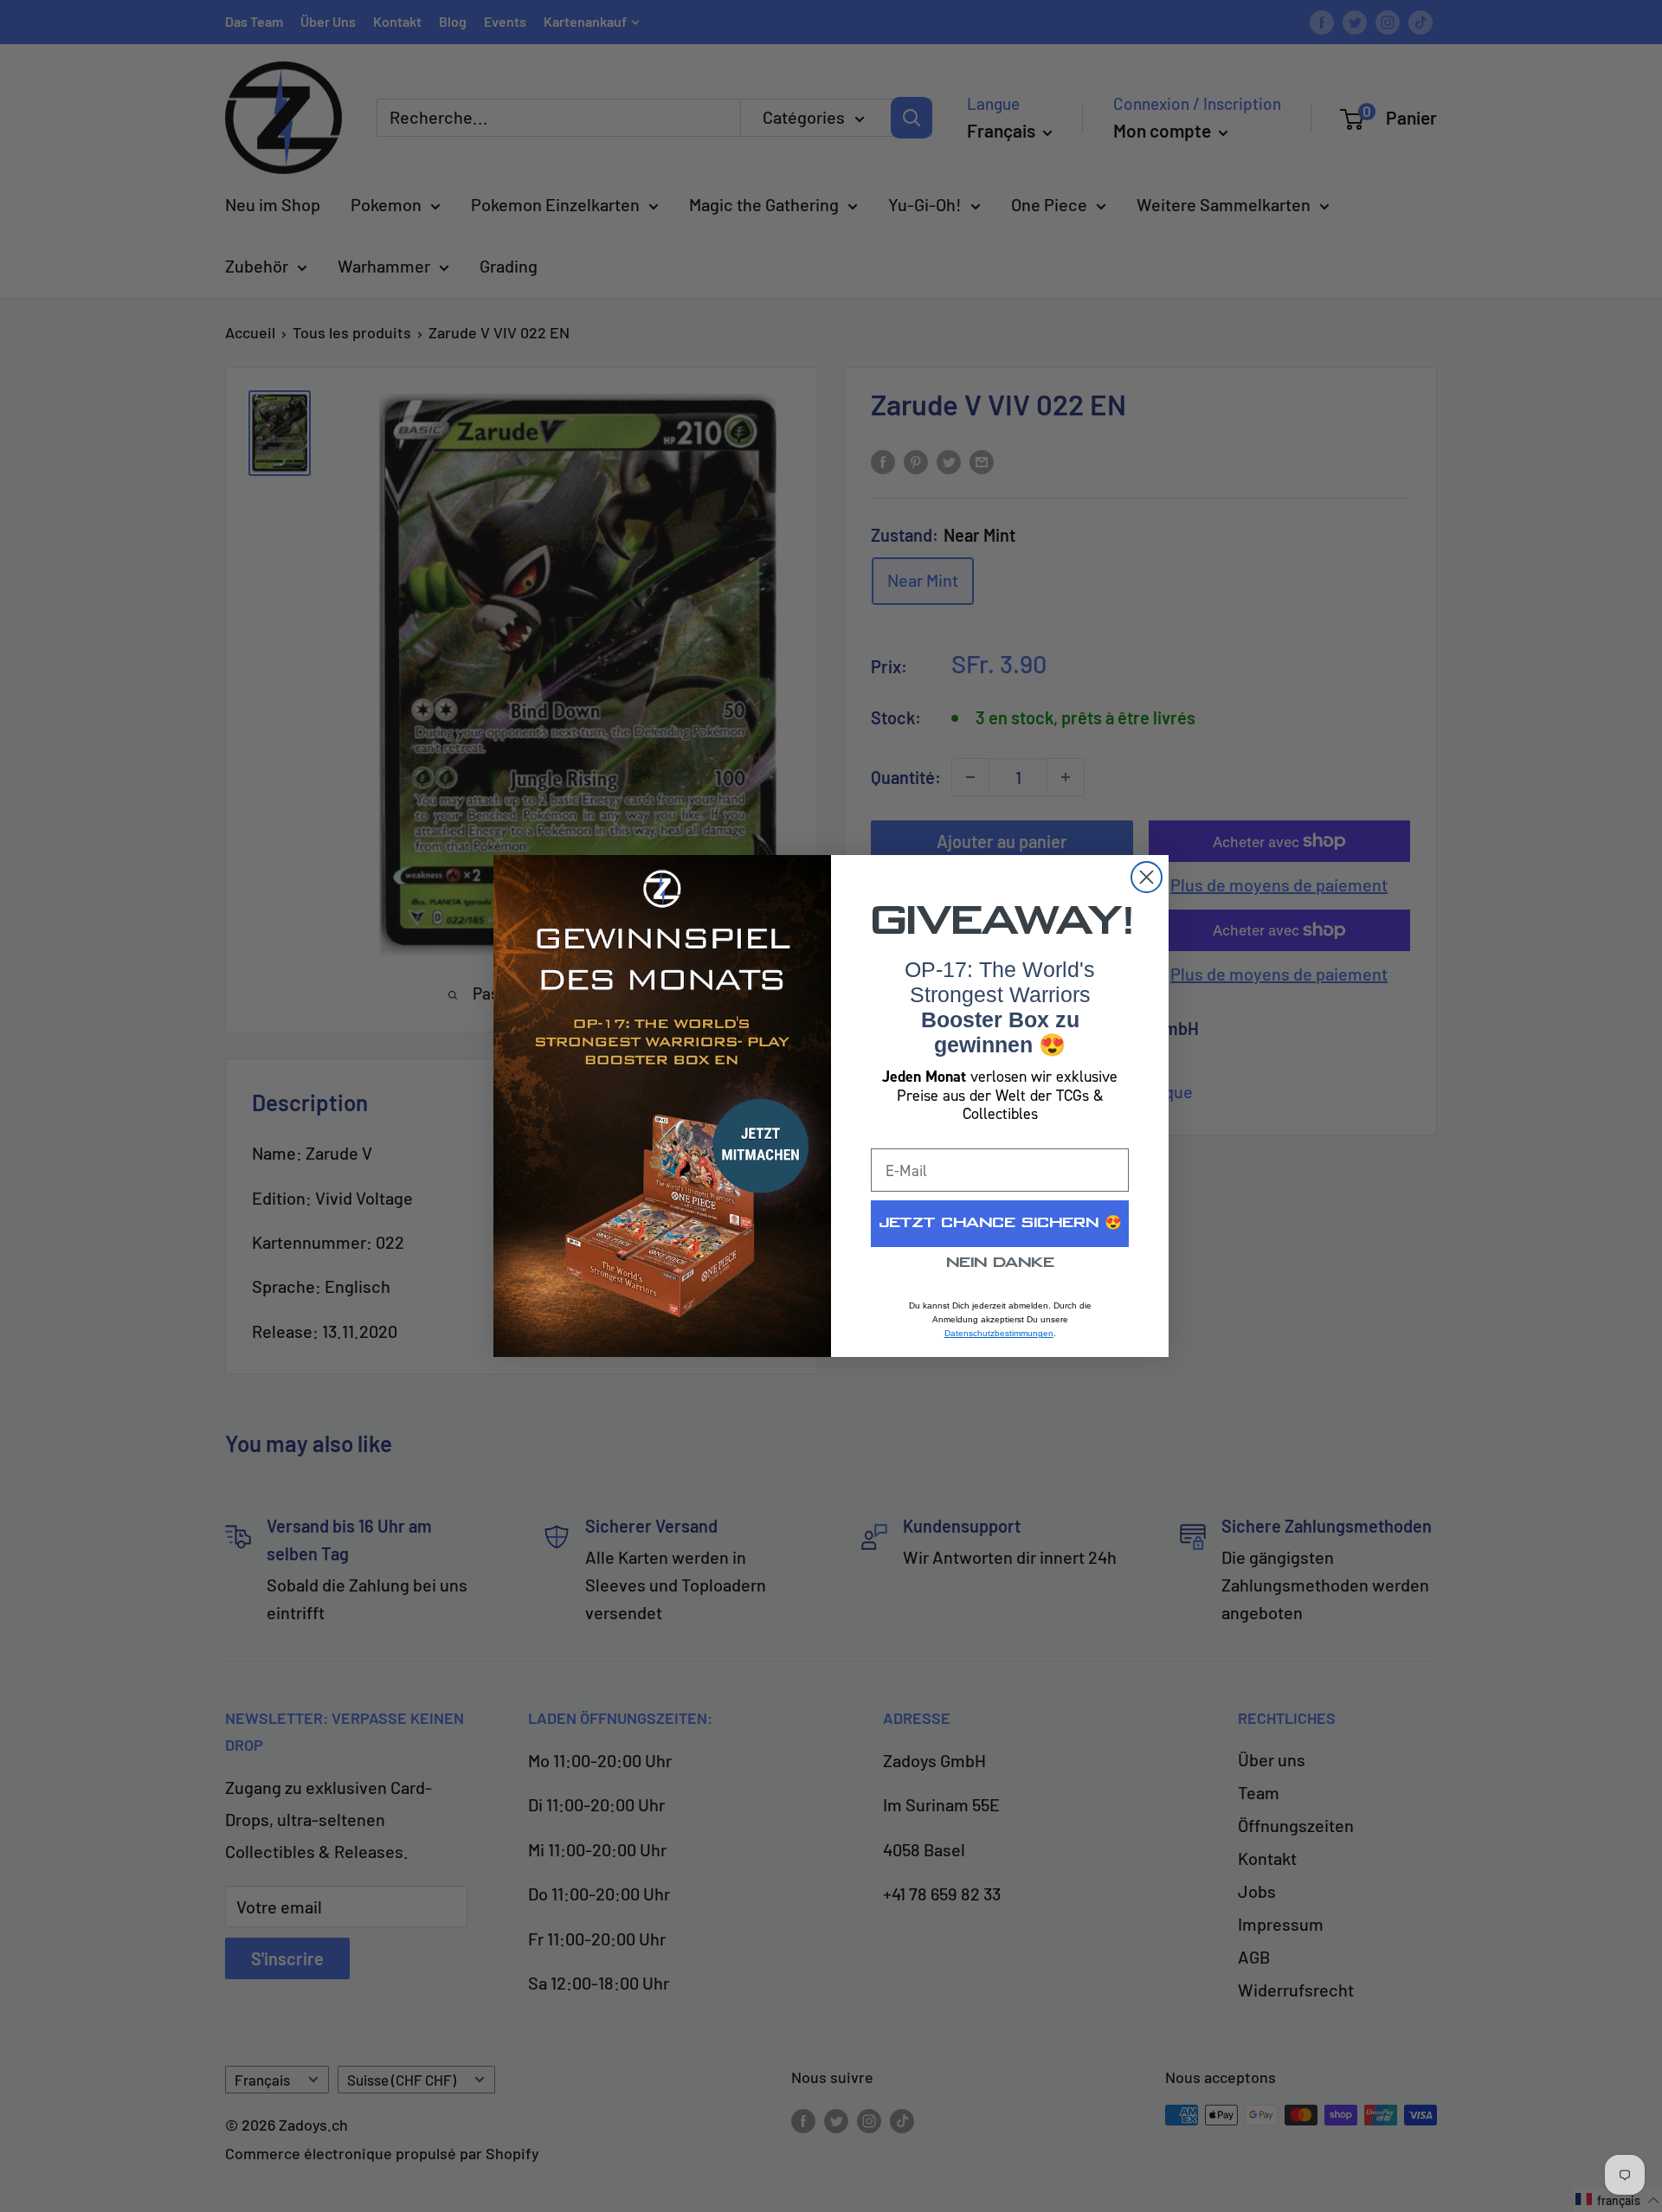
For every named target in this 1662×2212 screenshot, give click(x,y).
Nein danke (1000, 1263)
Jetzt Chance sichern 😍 (1000, 1223)
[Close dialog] (1147, 877)
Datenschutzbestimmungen (999, 1333)
